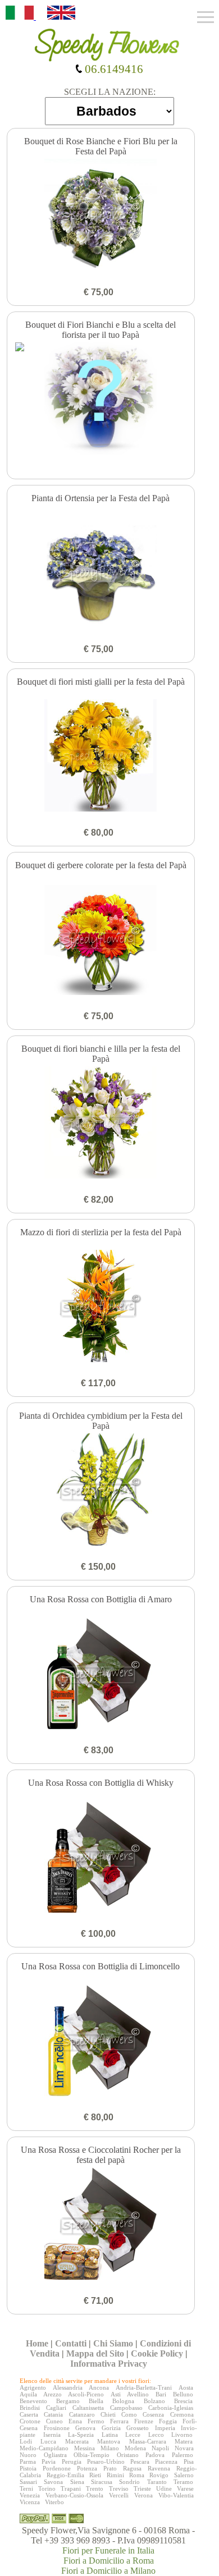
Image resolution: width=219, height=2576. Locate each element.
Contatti (71, 2343)
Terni (26, 2488)
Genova (85, 2428)
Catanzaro (82, 2414)
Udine (164, 2488)
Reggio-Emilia (65, 2475)
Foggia (168, 2421)
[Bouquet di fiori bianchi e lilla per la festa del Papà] (101, 1124)
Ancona (99, 2387)
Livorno (182, 2435)
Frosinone (57, 2428)
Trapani (71, 2488)
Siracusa (102, 2482)
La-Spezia (81, 2435)
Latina (110, 2435)
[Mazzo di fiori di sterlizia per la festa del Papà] (101, 1307)
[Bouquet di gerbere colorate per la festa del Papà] (101, 940)
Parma (28, 2462)
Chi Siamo (113, 2343)
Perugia (72, 2462)
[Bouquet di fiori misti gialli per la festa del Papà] (101, 757)
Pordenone (57, 2468)
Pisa (189, 2462)
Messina (85, 2448)
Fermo (96, 2421)
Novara (184, 2448)
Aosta (186, 2387)
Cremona (182, 2414)
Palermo (182, 2455)
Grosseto (138, 2428)
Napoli (160, 2448)
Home (37, 2343)
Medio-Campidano (44, 2448)
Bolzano (154, 2401)
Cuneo (54, 2421)
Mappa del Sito (95, 2353)
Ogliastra (55, 2455)
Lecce (133, 2435)
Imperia (165, 2428)
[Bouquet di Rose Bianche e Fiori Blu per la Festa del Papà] (101, 216)
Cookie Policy (157, 2353)
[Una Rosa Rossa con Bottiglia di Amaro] (101, 1674)
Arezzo (53, 2394)
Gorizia (111, 2428)
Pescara (140, 2462)
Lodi (26, 2441)
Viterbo (54, 2502)
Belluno (183, 2394)
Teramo (183, 2482)
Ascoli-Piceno (86, 2394)
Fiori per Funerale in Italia (108, 2550)
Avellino (138, 2394)
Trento (95, 2488)
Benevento (33, 2401)
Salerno (184, 2475)
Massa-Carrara (148, 2441)
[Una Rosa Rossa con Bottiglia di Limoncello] (101, 2041)
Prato (110, 2468)
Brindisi (30, 2408)
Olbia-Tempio (92, 2455)
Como (129, 2414)
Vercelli (119, 2495)
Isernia (52, 2435)
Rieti (95, 2475)
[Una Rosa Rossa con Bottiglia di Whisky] (101, 1858)
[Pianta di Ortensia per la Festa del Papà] (101, 573)
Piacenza (166, 2462)
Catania (53, 2414)
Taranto (157, 2482)
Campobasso (126, 2408)
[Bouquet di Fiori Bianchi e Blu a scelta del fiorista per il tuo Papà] (101, 400)
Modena (135, 2448)
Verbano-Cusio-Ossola (74, 2495)
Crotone (30, 2421)
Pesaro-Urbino (106, 2462)
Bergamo (68, 2401)
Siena (77, 2482)
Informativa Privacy (109, 2364)
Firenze (144, 2421)
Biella (96, 2401)
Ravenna (159, 2468)
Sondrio (129, 2482)
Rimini (115, 2475)
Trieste (142, 2488)
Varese (185, 2488)
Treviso (119, 2488)
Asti (116, 2394)
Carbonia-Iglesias (171, 2408)
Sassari (28, 2482)
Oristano (128, 2455)
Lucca (48, 2441)
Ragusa (132, 2468)
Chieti (108, 2414)
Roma (137, 2475)
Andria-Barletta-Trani (144, 2387)
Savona (53, 2482)
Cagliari (56, 2408)
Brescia (183, 2401)
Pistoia (28, 2468)
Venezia (30, 2495)
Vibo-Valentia (176, 2495)
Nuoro (28, 2455)
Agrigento (33, 2387)
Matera (184, 2441)
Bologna (123, 2401)
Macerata (77, 2441)
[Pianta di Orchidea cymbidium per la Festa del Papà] (101, 1491)
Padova (155, 2455)
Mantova (109, 2441)
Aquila (28, 2394)
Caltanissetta (88, 2408)
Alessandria (68, 2387)
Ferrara (119, 2421)
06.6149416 (113, 69)
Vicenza (30, 2502)
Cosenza (153, 2414)
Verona (143, 2495)
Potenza (87, 2468)
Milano (110, 2448)
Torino (47, 2488)
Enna (75, 2421)
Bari (161, 2394)
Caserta (29, 2414)
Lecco (156, 2435)
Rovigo (159, 2475)
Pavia (49, 2462)
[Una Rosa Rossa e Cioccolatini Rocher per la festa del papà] (101, 2225)
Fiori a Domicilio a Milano (108, 2571)
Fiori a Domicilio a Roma (109, 2561)
